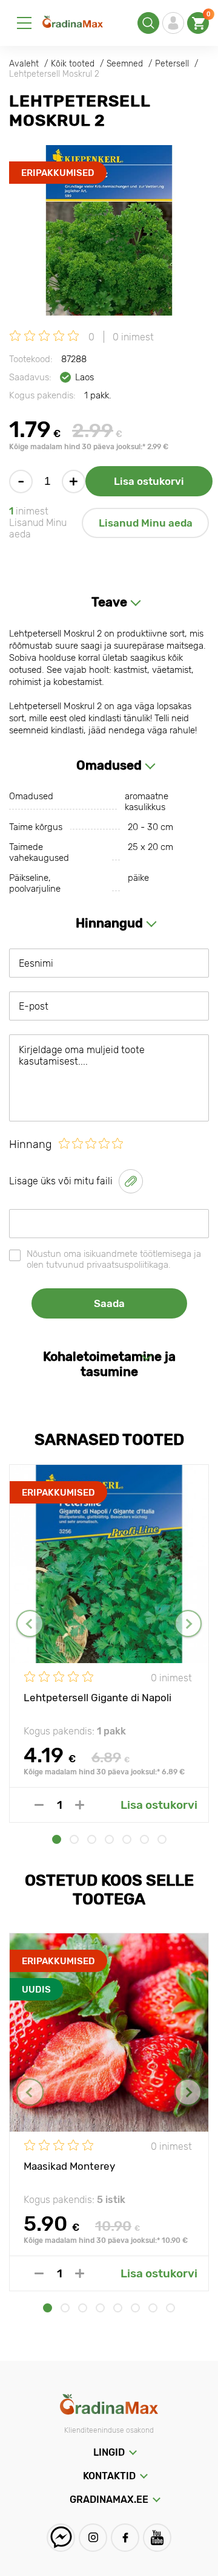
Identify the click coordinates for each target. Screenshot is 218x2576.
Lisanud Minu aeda (146, 523)
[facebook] (125, 2538)
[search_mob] (148, 23)
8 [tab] (170, 2308)
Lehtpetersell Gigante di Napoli (97, 1698)
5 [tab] (127, 1839)
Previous (30, 1624)
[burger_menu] (24, 23)
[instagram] (93, 2538)
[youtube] (157, 2538)
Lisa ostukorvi (149, 481)
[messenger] (61, 2538)
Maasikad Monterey (69, 2166)
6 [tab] (144, 1839)
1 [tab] (57, 1839)
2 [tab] (74, 1839)
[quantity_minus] (39, 1805)
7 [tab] (162, 1839)
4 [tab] (109, 1839)
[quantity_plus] (80, 1805)
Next (188, 1624)
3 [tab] (92, 1839)
